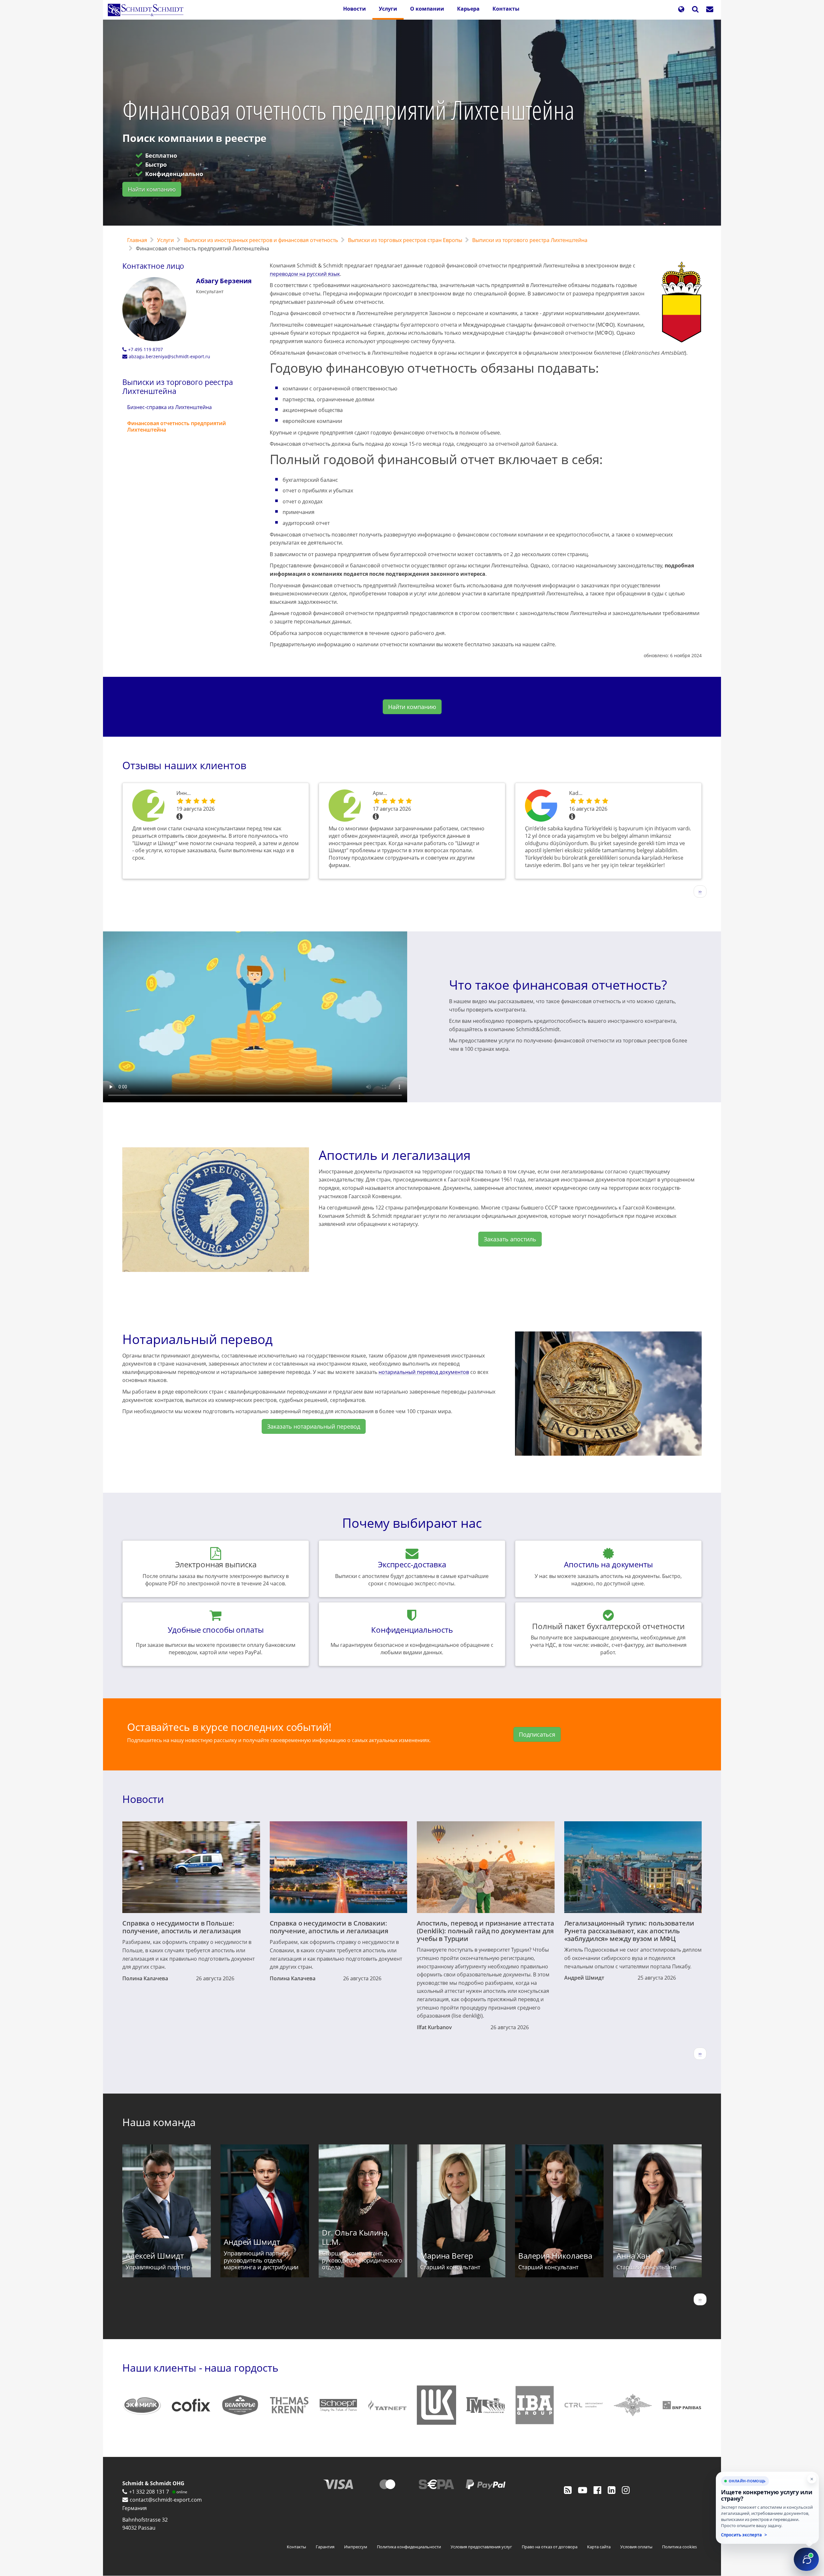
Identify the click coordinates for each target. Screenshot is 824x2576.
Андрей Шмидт (584, 1978)
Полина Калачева (145, 1978)
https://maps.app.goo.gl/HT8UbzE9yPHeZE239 (542, 806)
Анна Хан (633, 2256)
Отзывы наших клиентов (184, 765)
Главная (137, 240)
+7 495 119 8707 (145, 349)
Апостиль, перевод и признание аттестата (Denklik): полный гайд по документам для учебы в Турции (486, 1931)
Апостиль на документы (608, 1564)
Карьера (468, 9)
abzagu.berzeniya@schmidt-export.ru (169, 356)
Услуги (388, 9)
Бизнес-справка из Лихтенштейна (169, 407)
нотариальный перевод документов (424, 1372)
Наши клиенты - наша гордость (200, 2368)
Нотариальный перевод (197, 1339)
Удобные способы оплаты (216, 1630)
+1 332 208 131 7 (149, 2492)
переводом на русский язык (305, 274)
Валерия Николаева (555, 2256)
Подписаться (537, 1734)
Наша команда (159, 2122)
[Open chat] (806, 2559)
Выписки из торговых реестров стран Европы (405, 240)
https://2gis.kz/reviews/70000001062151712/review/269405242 (346, 806)
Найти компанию (152, 189)
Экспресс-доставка (412, 1564)
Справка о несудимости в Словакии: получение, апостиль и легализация (329, 1927)
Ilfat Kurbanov (434, 2027)
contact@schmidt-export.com (166, 2500)
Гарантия (325, 2547)
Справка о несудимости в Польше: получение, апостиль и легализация (182, 1927)
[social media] (568, 2490)
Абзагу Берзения (224, 281)
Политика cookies (679, 2547)
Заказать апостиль (510, 1239)
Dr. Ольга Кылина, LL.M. (356, 2237)
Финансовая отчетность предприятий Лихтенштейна (177, 426)
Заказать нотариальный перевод (314, 1426)
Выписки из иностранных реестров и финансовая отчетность (261, 240)
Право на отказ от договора (550, 2547)
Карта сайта (599, 2547)
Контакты (506, 9)
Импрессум (356, 2547)
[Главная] (148, 10)
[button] (681, 10)
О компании (427, 9)
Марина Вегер (447, 2256)
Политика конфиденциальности (409, 2547)
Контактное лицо (153, 266)
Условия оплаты (636, 2547)
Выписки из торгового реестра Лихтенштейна (530, 240)
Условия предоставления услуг (481, 2547)
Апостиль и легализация (395, 1155)
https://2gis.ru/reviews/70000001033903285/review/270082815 (150, 806)
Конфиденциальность (412, 1630)
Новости (355, 9)
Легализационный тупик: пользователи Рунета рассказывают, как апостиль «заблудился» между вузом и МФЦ (629, 1931)
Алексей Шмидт (155, 2256)
